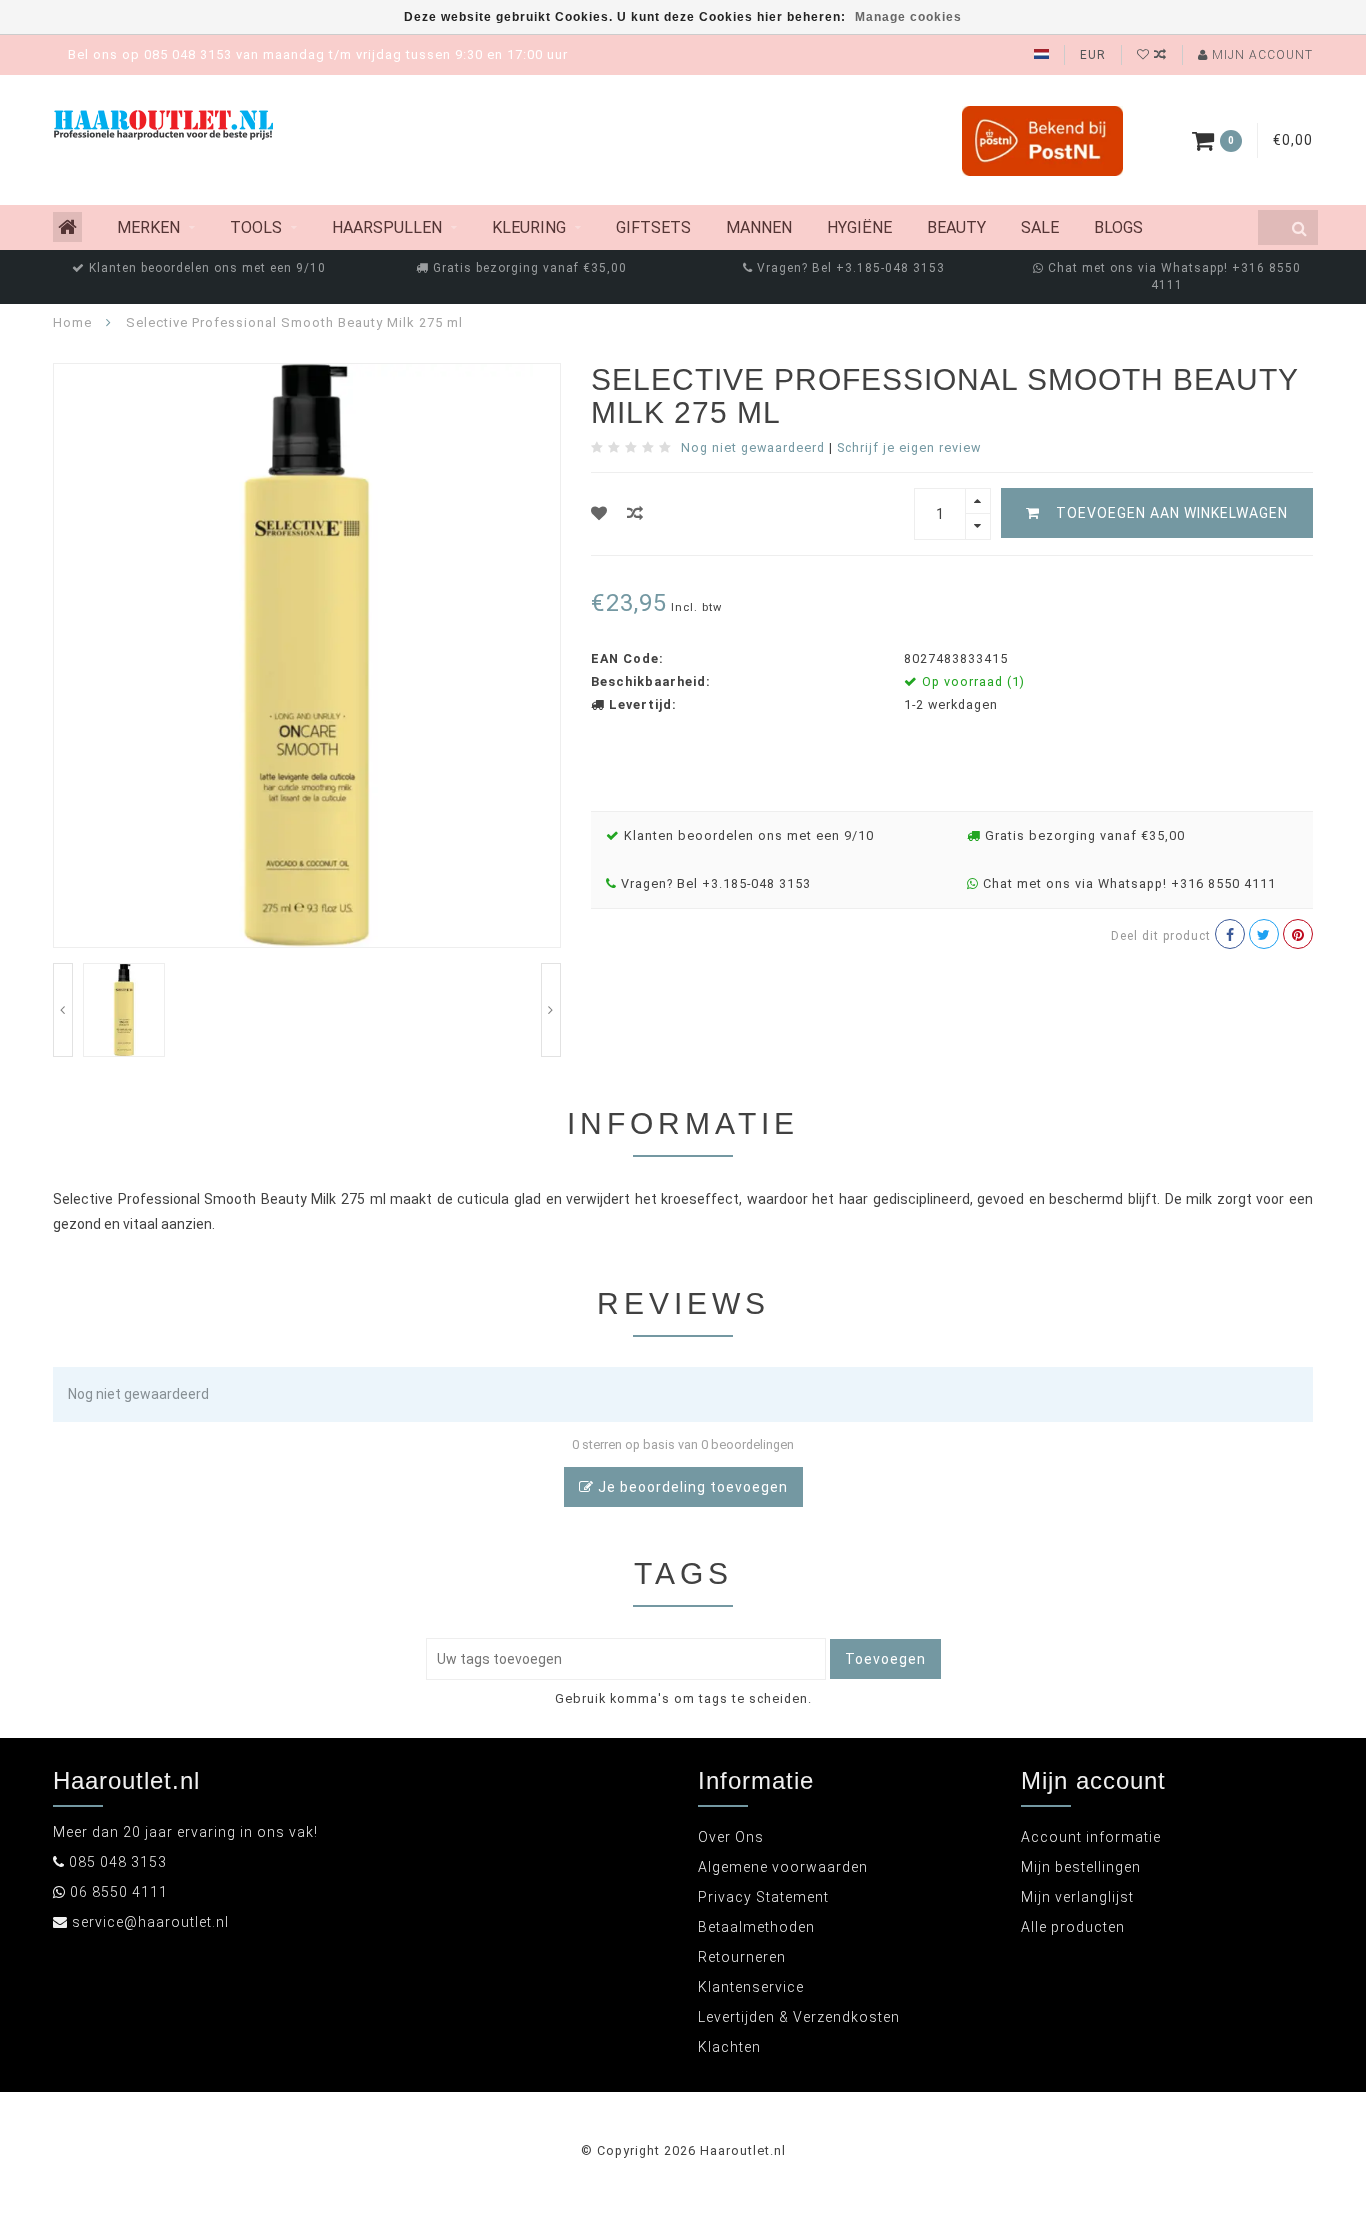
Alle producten (1073, 1927)
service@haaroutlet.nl (150, 1922)
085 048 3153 (118, 1862)
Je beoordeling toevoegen (691, 1487)
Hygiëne (859, 227)
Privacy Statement (763, 1897)
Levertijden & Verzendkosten (799, 2017)
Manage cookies (908, 17)
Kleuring (529, 227)
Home (72, 322)
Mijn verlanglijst (1077, 1897)
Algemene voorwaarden (783, 1867)
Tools (256, 227)
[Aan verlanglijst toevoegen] (599, 513)
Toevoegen (885, 1659)
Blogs (1118, 227)
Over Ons (731, 1837)
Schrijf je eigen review (909, 447)
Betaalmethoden (756, 1927)
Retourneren (742, 1957)
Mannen (759, 227)
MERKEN (148, 227)
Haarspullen (387, 227)
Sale (1040, 227)
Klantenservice (751, 1987)
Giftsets (653, 227)
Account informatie (1091, 1837)
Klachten (729, 2047)
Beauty (956, 227)
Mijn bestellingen (1081, 1867)
